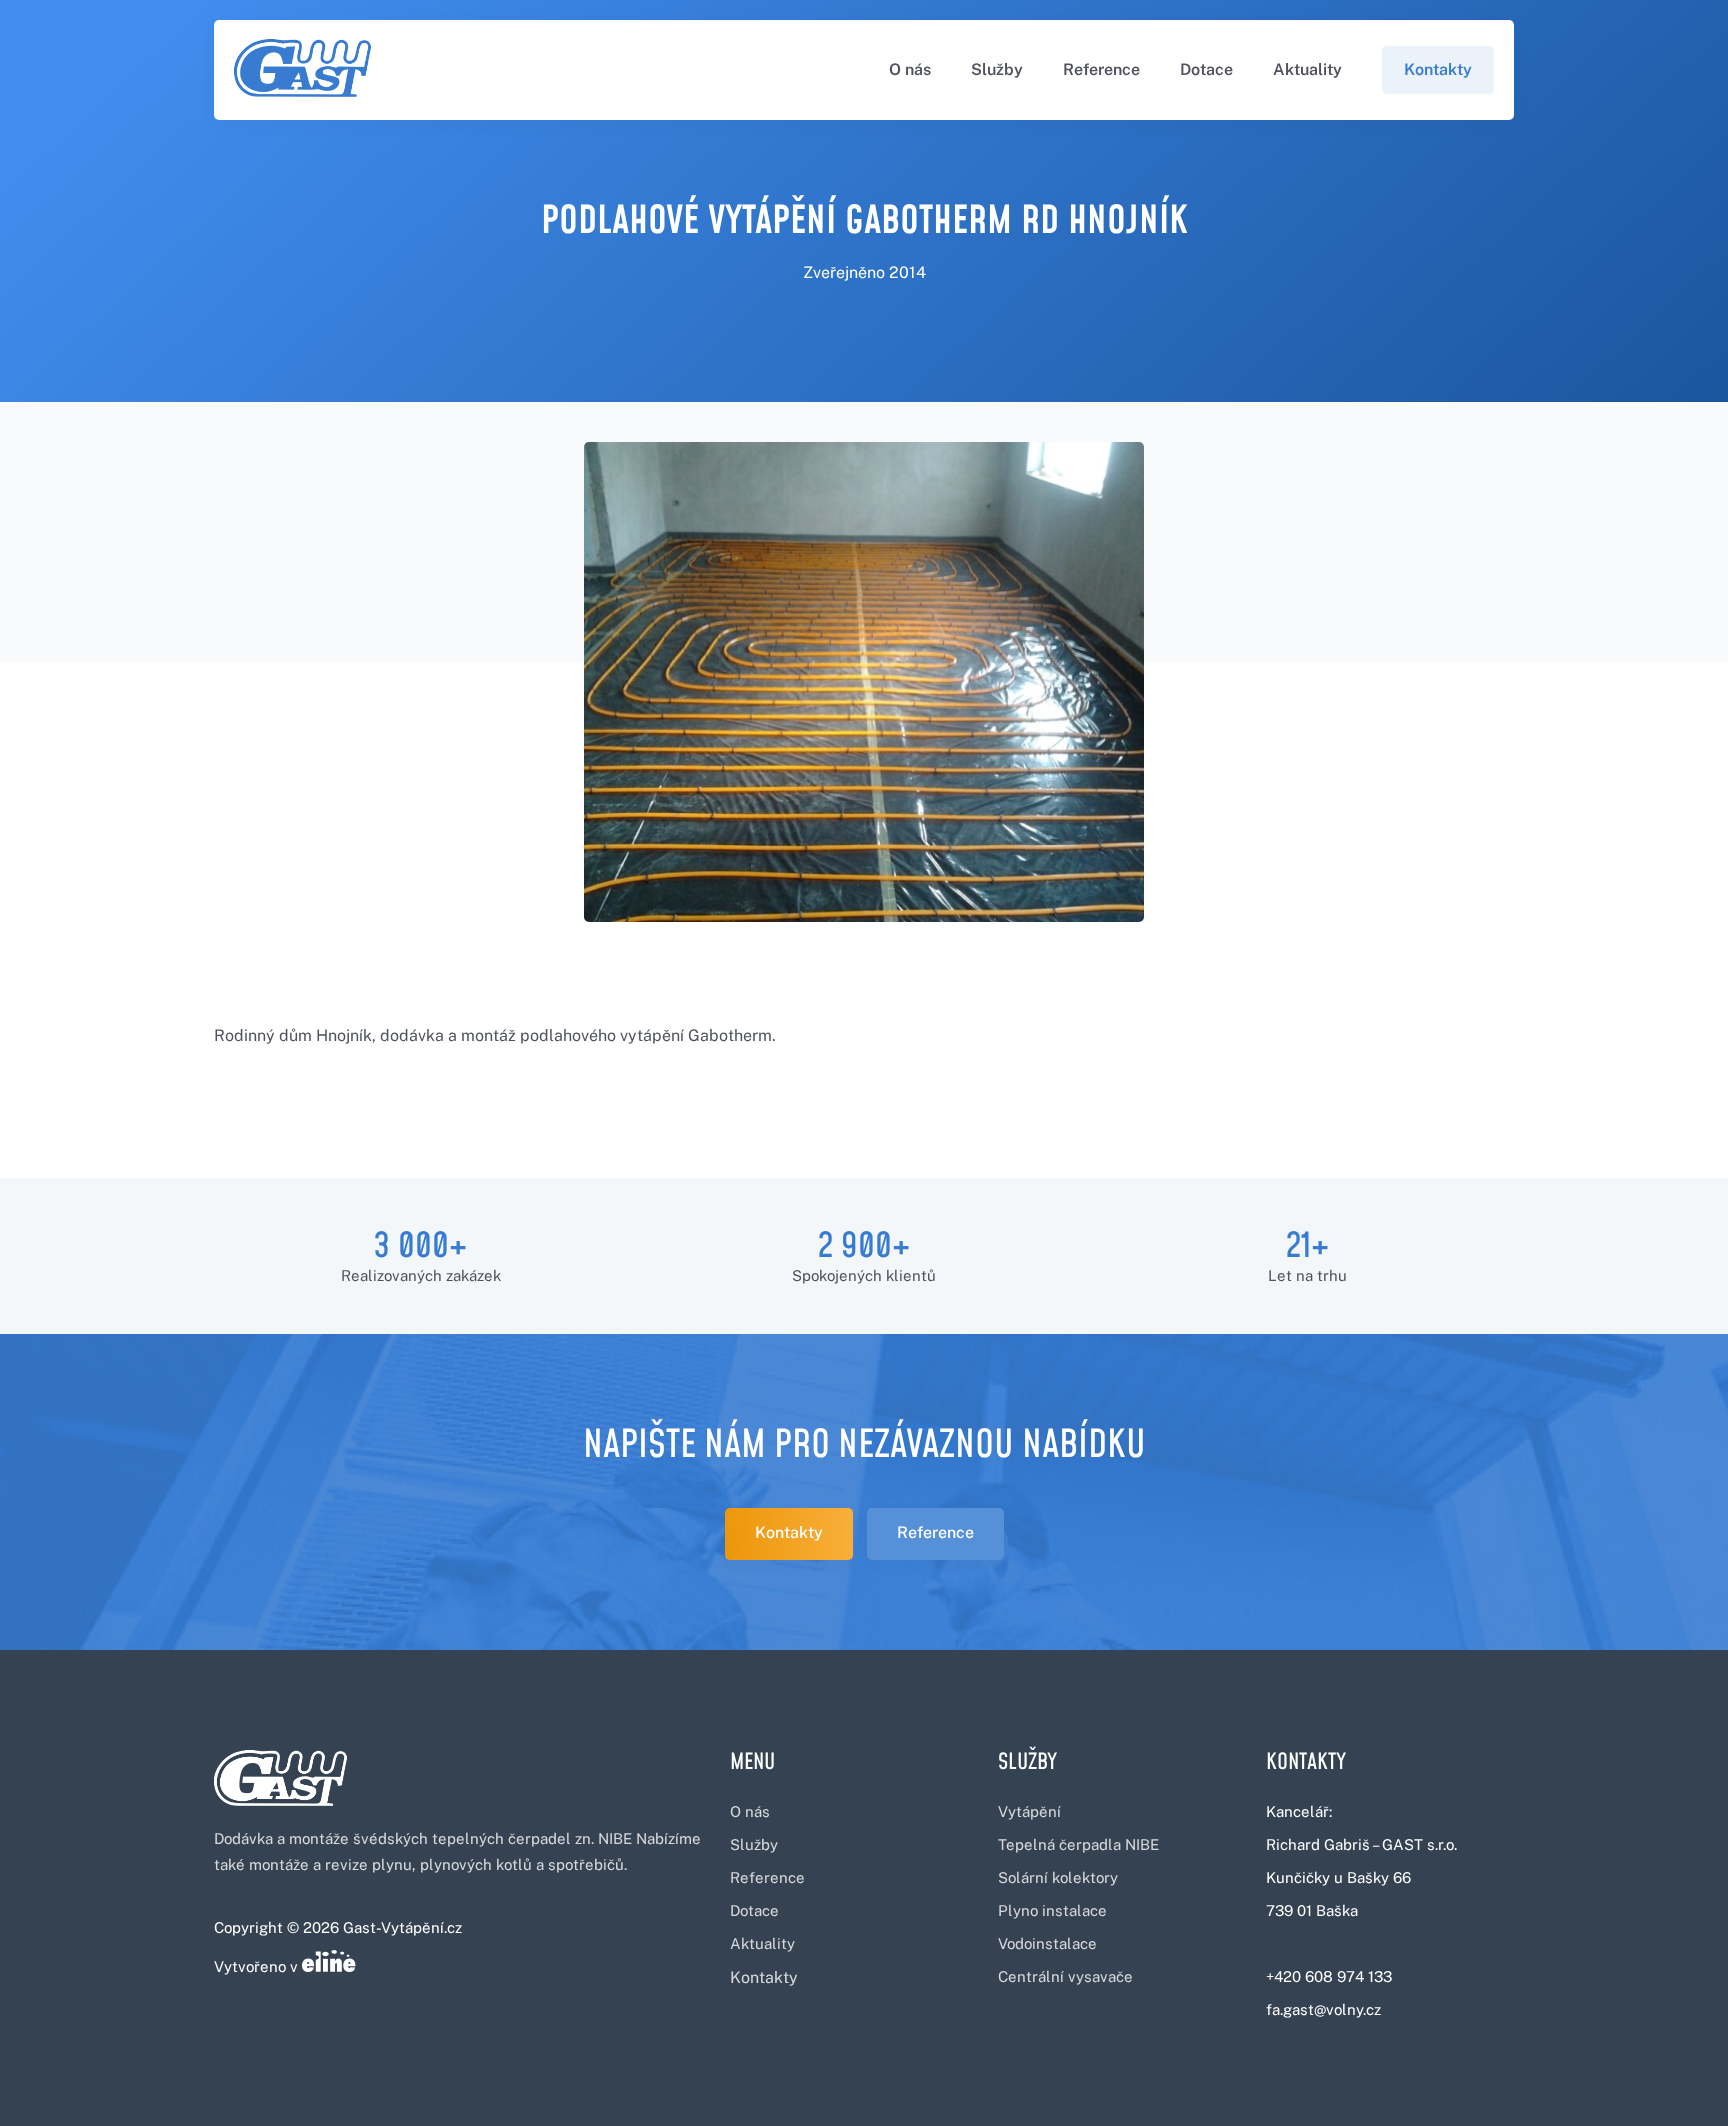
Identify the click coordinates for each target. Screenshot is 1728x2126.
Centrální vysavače (1065, 1976)
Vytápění (1029, 1811)
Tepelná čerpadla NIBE (1078, 1844)
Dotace (1206, 69)
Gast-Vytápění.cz (402, 1927)
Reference (1101, 69)
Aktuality (1307, 69)
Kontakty (1438, 69)
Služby (997, 69)
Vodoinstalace (1047, 1943)
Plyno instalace (1052, 1910)
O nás (910, 69)
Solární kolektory (1058, 1877)
